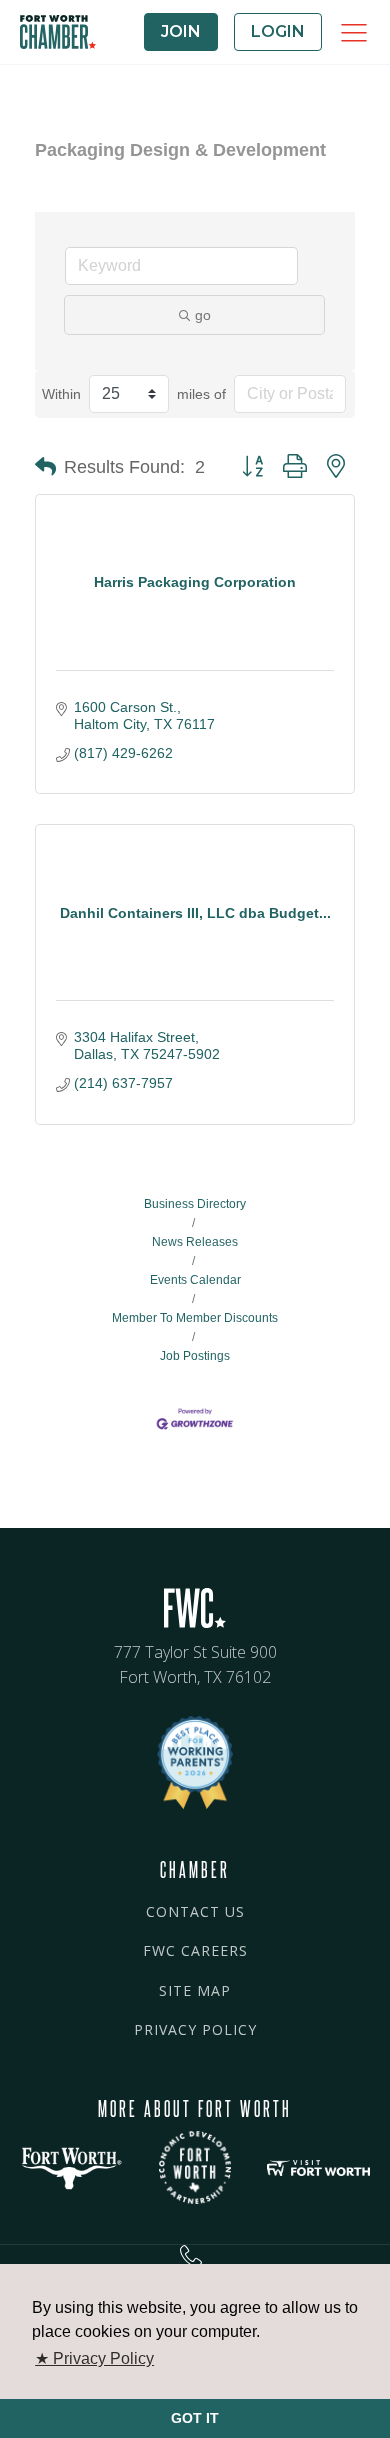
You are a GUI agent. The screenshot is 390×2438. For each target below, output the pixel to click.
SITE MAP (195, 1990)
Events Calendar (195, 1280)
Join (181, 31)
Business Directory (195, 1204)
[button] (45, 467)
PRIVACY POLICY (195, 2029)
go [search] (203, 315)
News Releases (195, 1242)
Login (278, 31)
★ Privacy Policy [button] (94, 2358)
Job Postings (195, 1356)
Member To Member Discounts (195, 1318)
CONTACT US (195, 1911)
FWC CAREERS (195, 1950)
